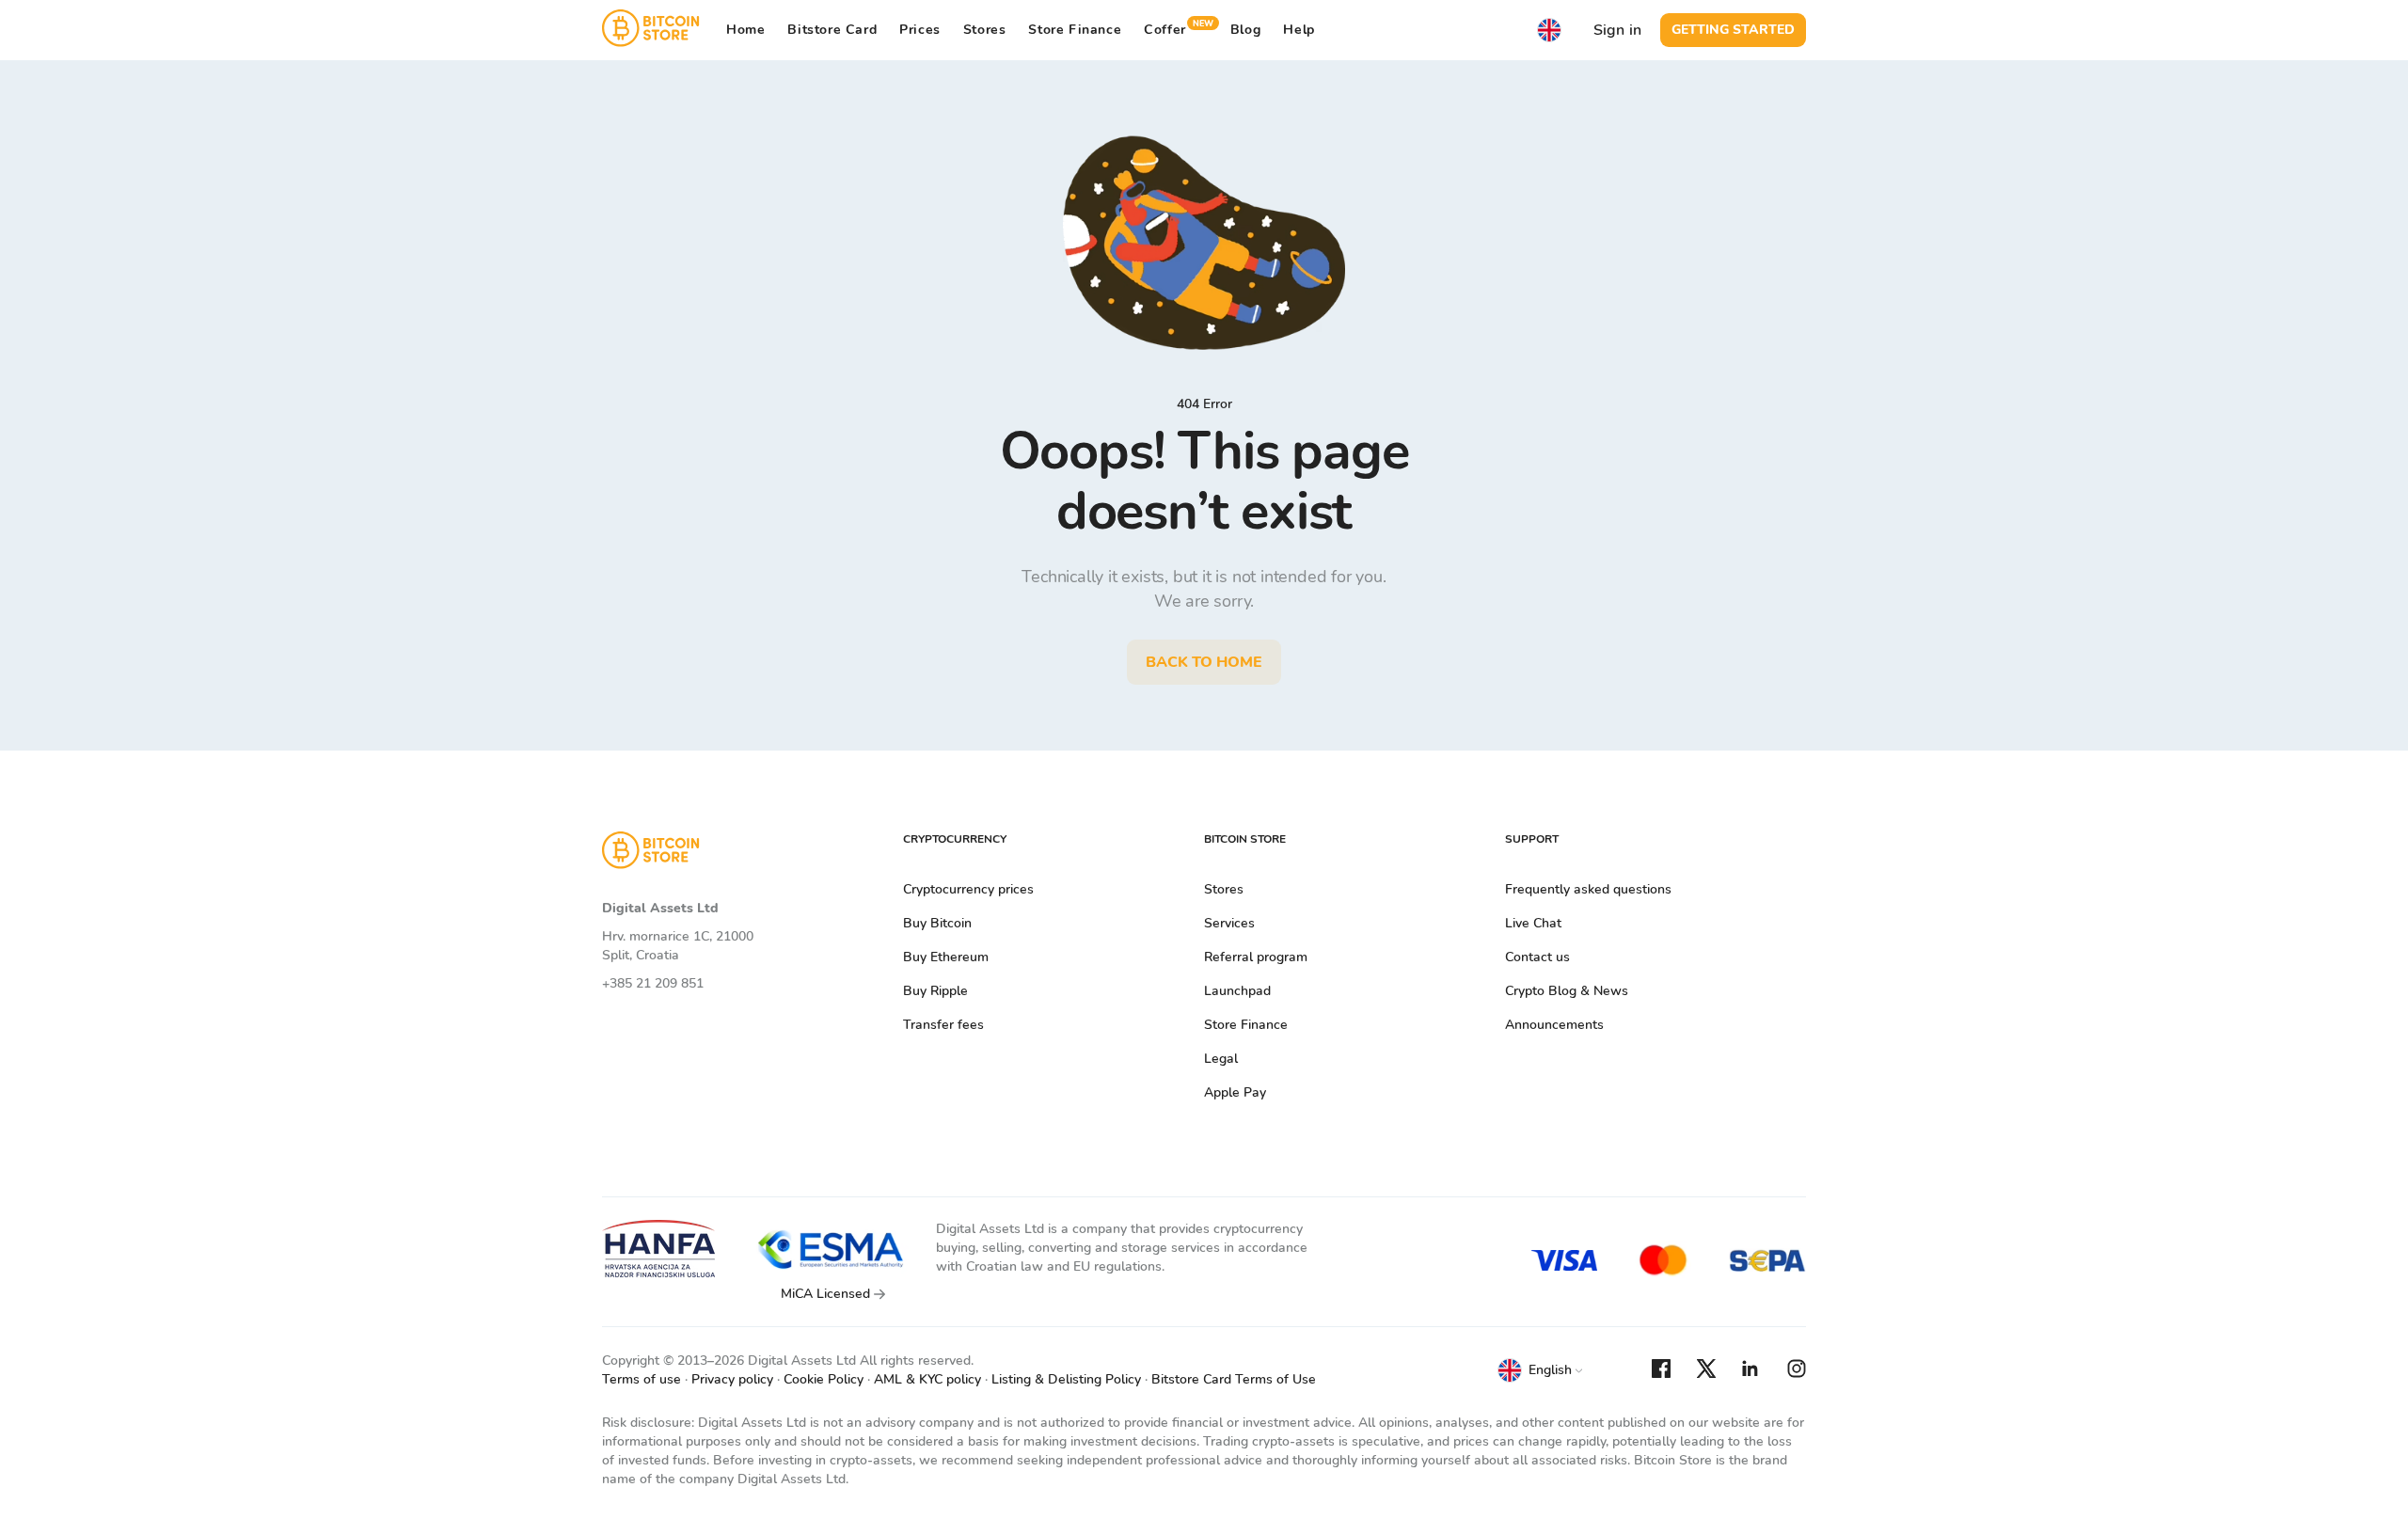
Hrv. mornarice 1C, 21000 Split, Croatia (678, 946)
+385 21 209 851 (653, 983)
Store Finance (1075, 30)
